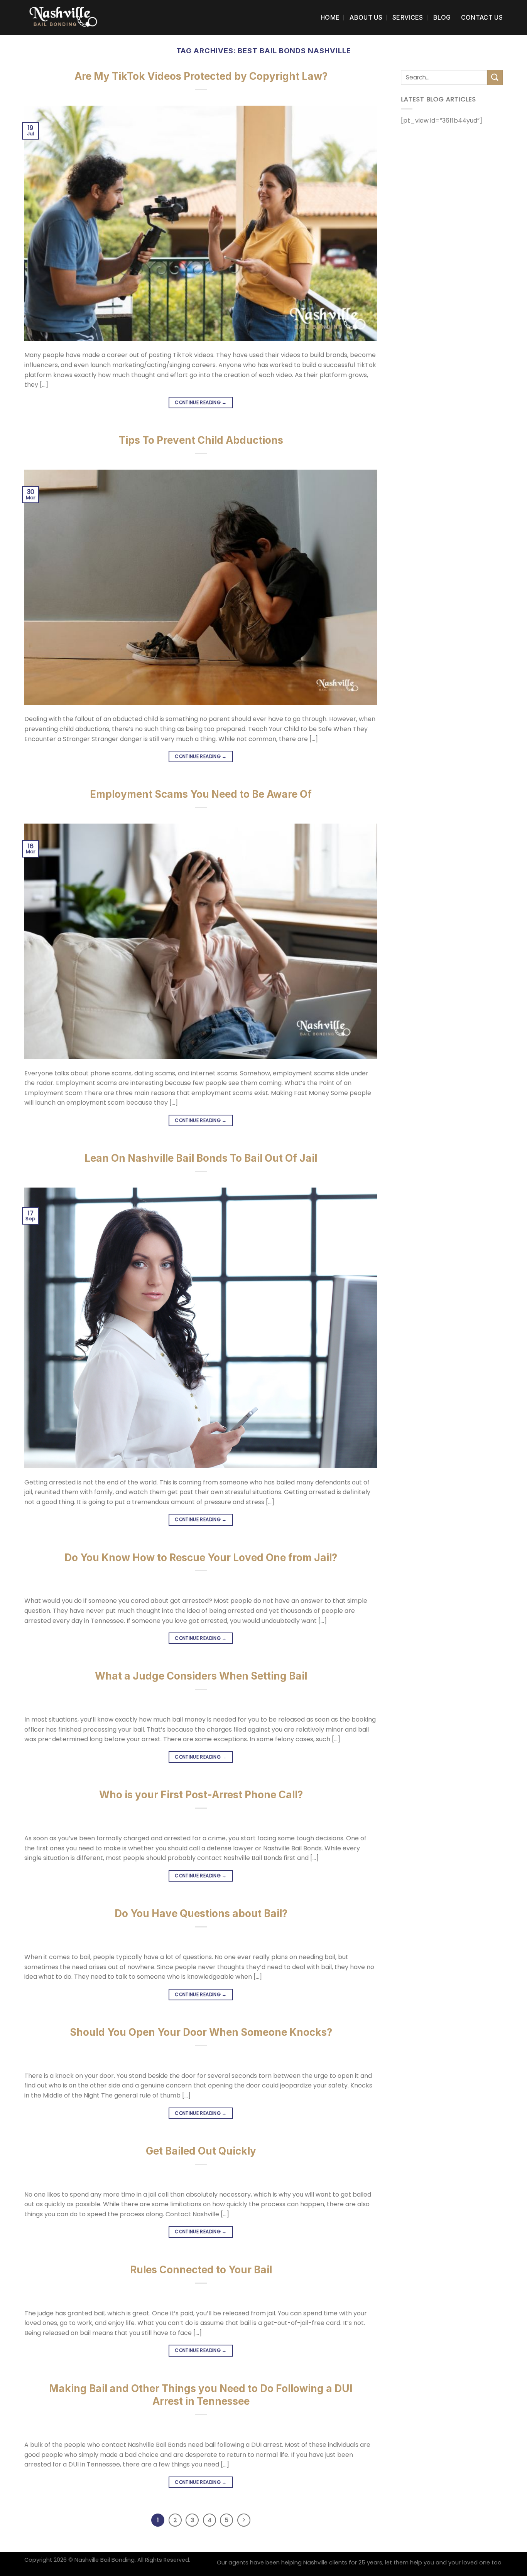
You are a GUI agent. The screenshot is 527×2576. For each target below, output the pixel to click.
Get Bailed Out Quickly (201, 2151)
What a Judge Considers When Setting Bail (201, 1676)
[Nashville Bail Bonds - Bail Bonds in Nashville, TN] (63, 17)
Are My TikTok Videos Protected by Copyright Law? (201, 76)
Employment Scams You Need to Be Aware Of (201, 794)
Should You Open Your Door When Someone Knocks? (201, 2032)
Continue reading (201, 402)
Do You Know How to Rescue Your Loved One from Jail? (201, 1558)
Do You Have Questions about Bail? (201, 1913)
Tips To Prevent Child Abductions (201, 440)
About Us (366, 17)
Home (330, 17)
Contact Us (482, 17)
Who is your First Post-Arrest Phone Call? (201, 1795)
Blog (442, 17)
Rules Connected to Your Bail (201, 2270)
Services (408, 17)
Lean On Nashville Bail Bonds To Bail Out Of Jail (201, 1158)
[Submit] (495, 77)
